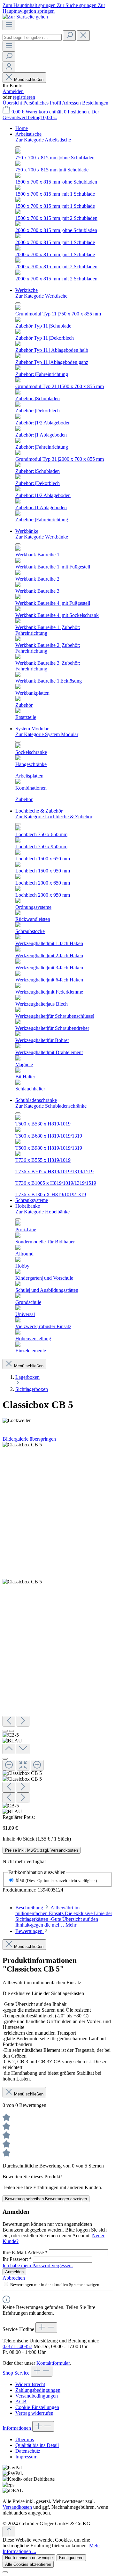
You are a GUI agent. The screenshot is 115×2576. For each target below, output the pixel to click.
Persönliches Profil (43, 103)
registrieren (24, 97)
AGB (21, 2402)
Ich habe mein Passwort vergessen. (38, 2265)
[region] (57, 1628)
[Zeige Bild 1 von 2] (5, 1731)
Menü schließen (29, 80)
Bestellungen (95, 103)
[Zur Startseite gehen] (25, 17)
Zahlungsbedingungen (38, 2390)
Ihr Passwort (17, 2259)
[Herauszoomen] (9, 1765)
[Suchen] (69, 36)
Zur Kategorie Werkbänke (42, 537)
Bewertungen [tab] (30, 1931)
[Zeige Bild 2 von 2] (11, 1731)
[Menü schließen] (18, 147)
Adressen (72, 103)
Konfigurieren (71, 2558)
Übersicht (13, 103)
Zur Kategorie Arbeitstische (43, 140)
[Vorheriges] (9, 1721)
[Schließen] (5, 1759)
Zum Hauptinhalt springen (30, 5)
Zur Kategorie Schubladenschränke (51, 1106)
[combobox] (32, 37)
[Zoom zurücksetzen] (23, 1765)
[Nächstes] (23, 1721)
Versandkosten (17, 2507)
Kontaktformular (53, 2363)
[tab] (64, 1916)
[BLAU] (22, 1582)
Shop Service (17, 2373)
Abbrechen (14, 2278)
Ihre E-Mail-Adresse (25, 2252)
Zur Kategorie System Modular (47, 734)
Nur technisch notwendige (29, 2558)
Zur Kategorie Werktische (41, 296)
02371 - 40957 (17, 2346)
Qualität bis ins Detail (37, 2445)
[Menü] (9, 25)
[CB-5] (22, 1445)
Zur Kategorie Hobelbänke (42, 1212)
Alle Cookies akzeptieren (28, 2564)
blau (56, 1880)
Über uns (25, 2439)
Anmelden (13, 91)
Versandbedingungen (37, 2396)
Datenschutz (28, 2451)
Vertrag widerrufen (34, 2413)
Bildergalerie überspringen (29, 1439)
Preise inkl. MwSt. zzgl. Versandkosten (42, 1850)
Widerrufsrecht (30, 2384)
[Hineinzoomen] (37, 1765)
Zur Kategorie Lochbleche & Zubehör (54, 817)
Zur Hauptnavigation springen (54, 8)
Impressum (26, 2457)
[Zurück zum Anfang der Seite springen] (9, 2532)
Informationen (17, 2428)
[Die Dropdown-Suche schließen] (83, 36)
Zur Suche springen (77, 5)
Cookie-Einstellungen (37, 2407)
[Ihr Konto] (9, 67)
